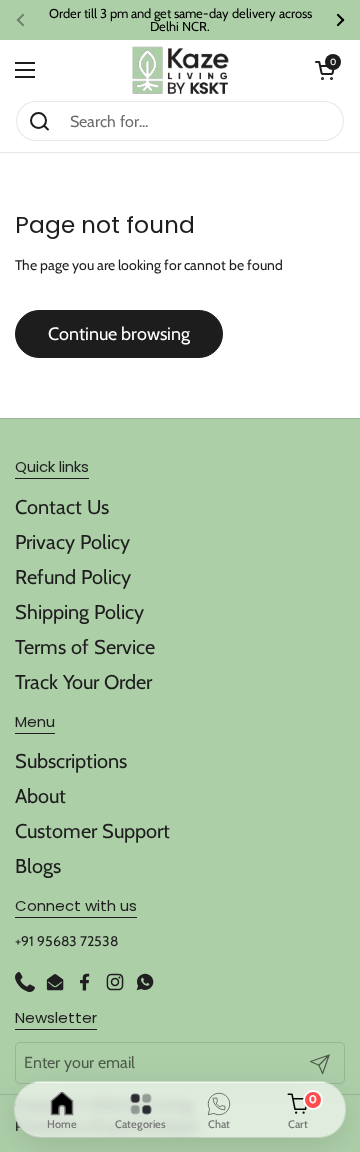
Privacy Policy (72, 542)
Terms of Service (85, 647)
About (40, 796)
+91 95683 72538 (66, 941)
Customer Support (92, 831)
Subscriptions (71, 761)
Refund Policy (73, 577)
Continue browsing (119, 334)
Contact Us (62, 507)
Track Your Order (83, 682)
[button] (325, 70)
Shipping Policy (79, 612)
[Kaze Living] (180, 70)
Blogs (38, 866)
